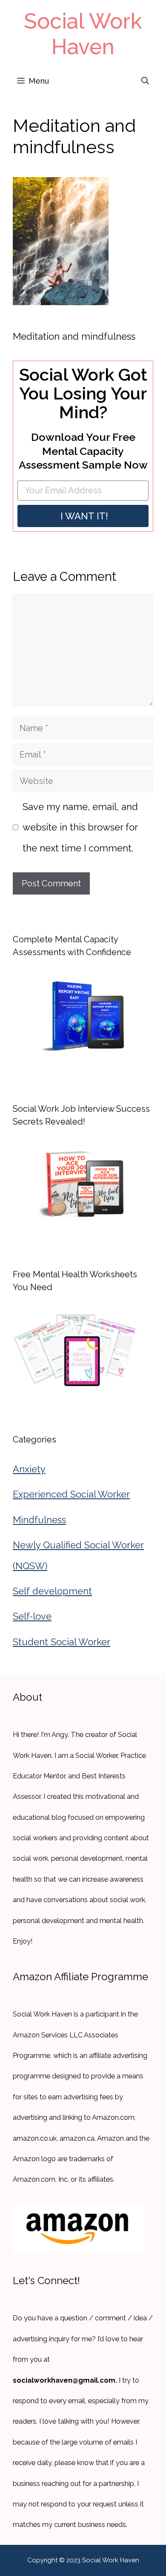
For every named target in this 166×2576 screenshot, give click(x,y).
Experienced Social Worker (71, 1494)
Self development (52, 1591)
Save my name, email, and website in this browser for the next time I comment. (80, 827)
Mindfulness (39, 1520)
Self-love (32, 1616)
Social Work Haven (83, 34)
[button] (145, 81)
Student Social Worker (62, 1642)
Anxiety (29, 1469)
